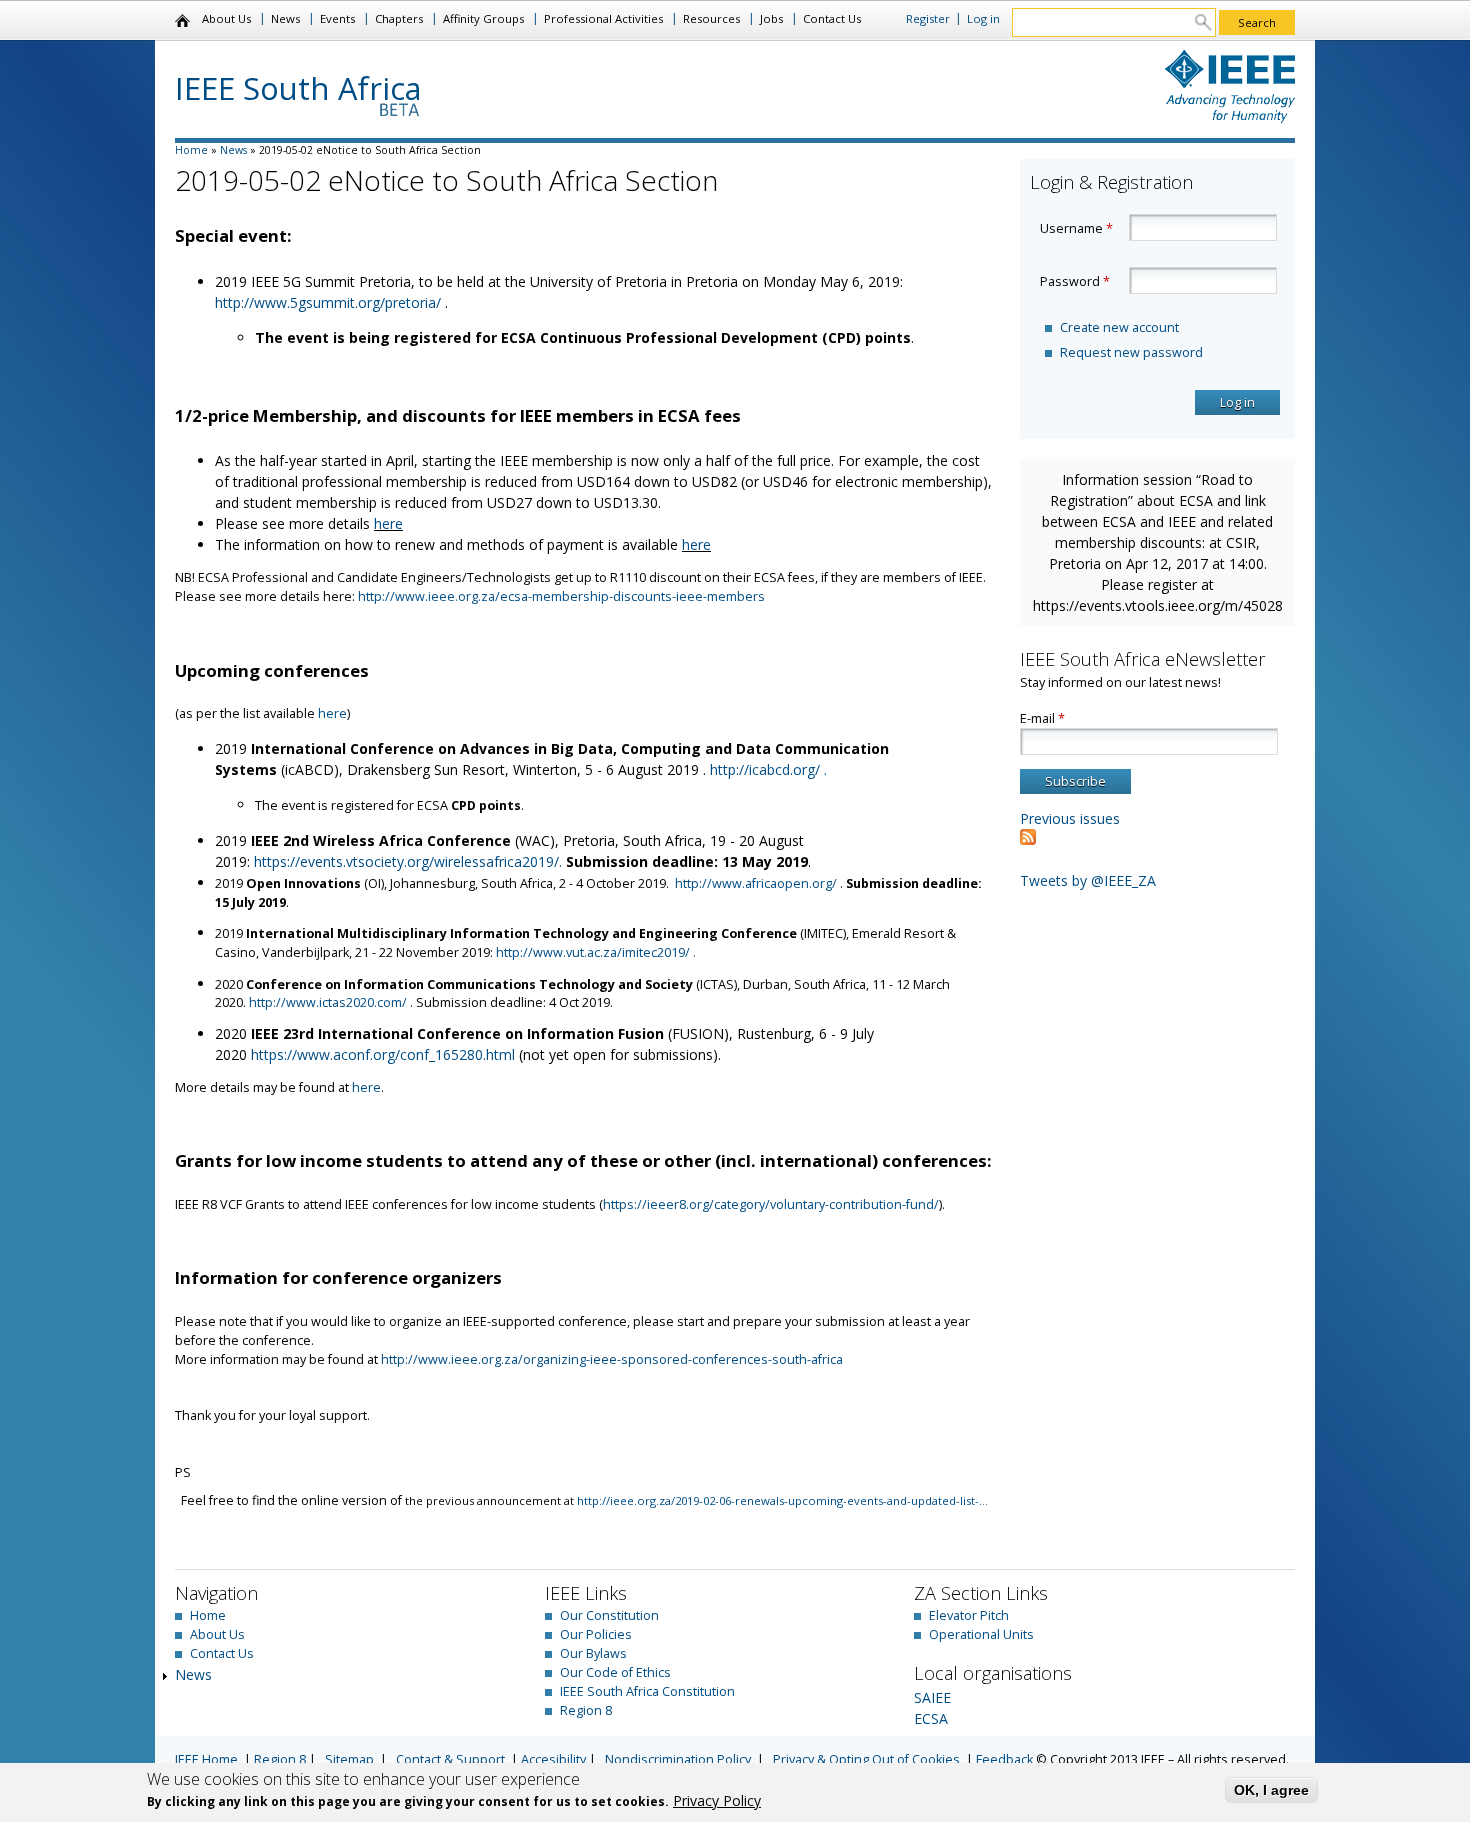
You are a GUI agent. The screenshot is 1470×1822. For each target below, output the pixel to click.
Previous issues (1070, 818)
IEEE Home (206, 1759)
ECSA (931, 1718)
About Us (226, 18)
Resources (711, 18)
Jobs (771, 18)
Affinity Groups (483, 18)
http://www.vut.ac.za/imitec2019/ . (597, 952)
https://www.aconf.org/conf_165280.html (385, 1054)
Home (183, 21)
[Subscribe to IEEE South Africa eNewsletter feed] (1028, 839)
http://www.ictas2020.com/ (329, 1002)
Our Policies (596, 1634)
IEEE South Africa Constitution (647, 1691)
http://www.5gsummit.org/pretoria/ (330, 302)
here (388, 523)
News (285, 18)
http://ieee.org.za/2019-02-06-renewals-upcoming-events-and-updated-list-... (782, 1500)
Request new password (1131, 352)
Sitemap (349, 1759)
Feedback (1004, 1759)
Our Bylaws (593, 1653)
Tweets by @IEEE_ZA (1088, 880)
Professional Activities (603, 18)
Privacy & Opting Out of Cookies (866, 1759)
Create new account (1119, 327)
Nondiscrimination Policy (678, 1759)
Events (337, 18)
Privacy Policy (717, 1800)
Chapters (399, 18)
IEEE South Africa (298, 88)
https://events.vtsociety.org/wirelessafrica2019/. (410, 861)
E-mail (1042, 718)
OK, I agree (1271, 1790)
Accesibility (553, 1759)
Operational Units (981, 1634)
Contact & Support (450, 1759)
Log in (983, 18)
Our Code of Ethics (615, 1672)
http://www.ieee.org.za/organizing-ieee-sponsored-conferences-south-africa (612, 1359)
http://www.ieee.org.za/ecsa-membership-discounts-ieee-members (561, 596)
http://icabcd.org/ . (770, 769)
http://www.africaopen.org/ (756, 883)
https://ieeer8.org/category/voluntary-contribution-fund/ (771, 1204)
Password (1075, 281)
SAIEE (932, 1697)
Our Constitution (609, 1615)
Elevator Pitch (969, 1615)
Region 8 (586, 1710)
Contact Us (832, 18)
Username (1076, 228)
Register (928, 18)
